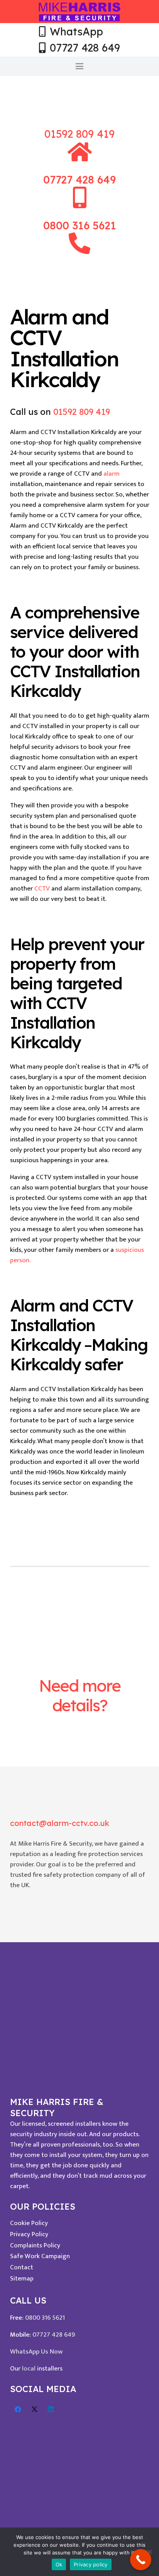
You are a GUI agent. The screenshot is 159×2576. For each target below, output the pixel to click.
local (29, 2369)
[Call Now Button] (141, 2560)
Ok (59, 2564)
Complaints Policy (35, 2245)
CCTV (42, 889)
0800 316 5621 (45, 2318)
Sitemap (22, 2279)
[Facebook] (18, 2410)
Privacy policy (91, 2564)
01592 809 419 (79, 134)
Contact (22, 2267)
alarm (112, 474)
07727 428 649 (54, 2335)
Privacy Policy (29, 2234)
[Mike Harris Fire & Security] (80, 12)
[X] (35, 2410)
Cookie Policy (29, 2223)
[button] (79, 66)
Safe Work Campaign (40, 2256)
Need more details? (80, 1695)
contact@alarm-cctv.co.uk (60, 1823)
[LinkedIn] (51, 2410)
